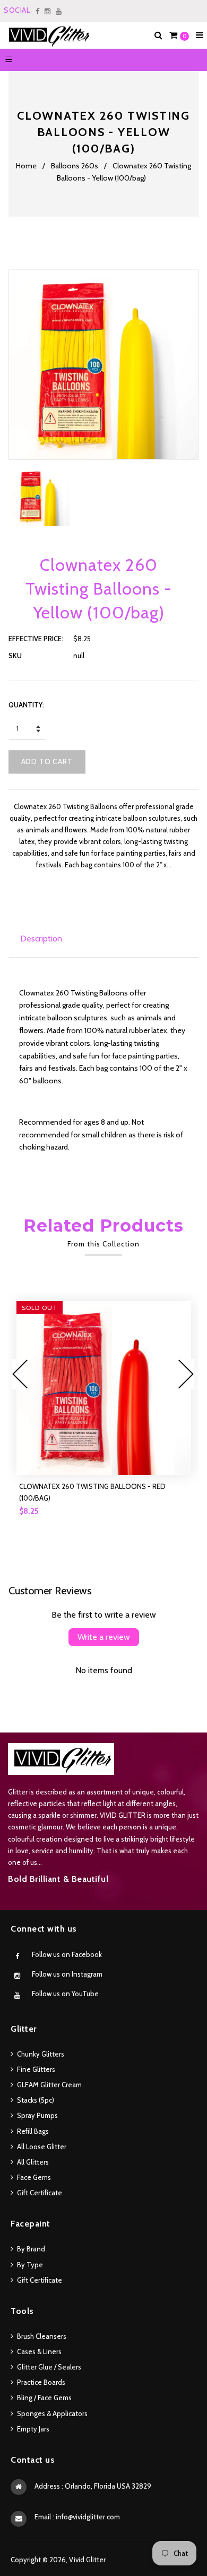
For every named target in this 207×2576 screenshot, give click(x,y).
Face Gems (34, 2177)
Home (26, 166)
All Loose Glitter (42, 2147)
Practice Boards (41, 2382)
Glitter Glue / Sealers (49, 2367)
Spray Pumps (37, 2115)
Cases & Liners (39, 2351)
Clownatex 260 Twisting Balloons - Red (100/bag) (92, 1492)
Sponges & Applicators (52, 2413)
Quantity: (26, 705)
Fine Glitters (36, 2069)
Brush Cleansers (42, 2336)
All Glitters (33, 2162)
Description (41, 939)
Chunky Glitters (41, 2054)
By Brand (31, 2249)
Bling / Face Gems (44, 2398)
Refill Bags (33, 2131)
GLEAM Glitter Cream (49, 2085)
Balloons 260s (75, 166)
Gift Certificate (40, 2193)
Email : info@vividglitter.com (77, 2517)
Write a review (104, 1637)
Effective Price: (36, 639)
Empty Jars (33, 2429)
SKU (15, 656)
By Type (30, 2265)
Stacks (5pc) (36, 2100)
